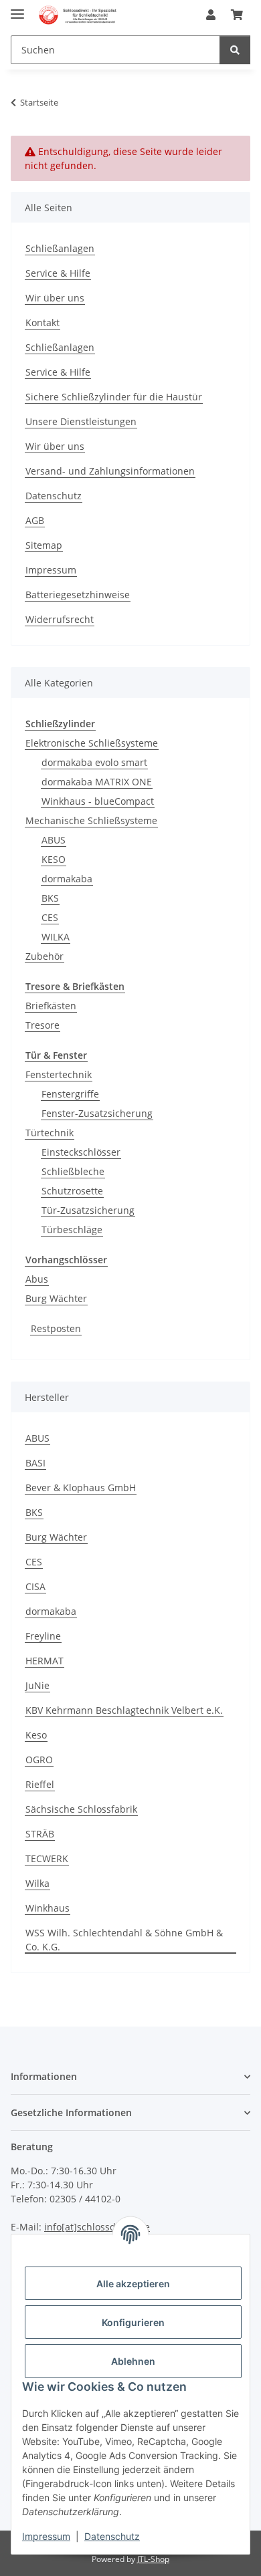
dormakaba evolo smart (94, 762)
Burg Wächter (56, 1298)
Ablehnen (133, 2361)
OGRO (39, 1760)
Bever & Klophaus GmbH (81, 1488)
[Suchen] (235, 50)
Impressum (46, 2536)
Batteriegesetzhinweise (78, 595)
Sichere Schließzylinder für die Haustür (114, 397)
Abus (37, 1279)
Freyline (43, 1636)
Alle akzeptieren (133, 2284)
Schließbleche (73, 1171)
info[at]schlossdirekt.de (97, 2227)
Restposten (56, 1328)
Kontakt (42, 323)
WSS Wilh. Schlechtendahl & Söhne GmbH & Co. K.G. (124, 1940)
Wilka (37, 1883)
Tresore (42, 1025)
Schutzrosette (72, 1191)
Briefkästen (51, 1006)
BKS (50, 898)
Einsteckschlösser (81, 1152)
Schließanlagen (60, 248)
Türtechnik (50, 1133)
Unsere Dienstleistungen (81, 421)
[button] (211, 15)
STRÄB (40, 1834)
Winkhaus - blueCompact (98, 801)
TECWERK (47, 1858)
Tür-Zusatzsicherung (88, 1210)
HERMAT (45, 1661)
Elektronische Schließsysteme (92, 743)
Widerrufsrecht (60, 619)
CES (50, 917)
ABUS (54, 840)
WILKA (56, 937)
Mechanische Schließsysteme (91, 820)
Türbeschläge (72, 1230)
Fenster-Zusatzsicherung (97, 1113)
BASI (35, 1463)
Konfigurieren (133, 2322)
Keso (36, 1735)
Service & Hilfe (58, 273)
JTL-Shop (153, 2559)
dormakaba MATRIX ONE (97, 782)
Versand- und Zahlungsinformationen (110, 471)
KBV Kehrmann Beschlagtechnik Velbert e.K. (124, 1710)
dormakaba (67, 879)
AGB (35, 520)
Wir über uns (55, 298)
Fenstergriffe (70, 1094)
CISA (35, 1586)
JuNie (37, 1685)
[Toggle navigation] (17, 8)
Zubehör (45, 956)
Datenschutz (112, 2536)
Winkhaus (48, 1908)
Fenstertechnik (59, 1074)
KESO (54, 859)
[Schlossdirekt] (78, 15)
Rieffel (40, 1784)
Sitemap (44, 545)
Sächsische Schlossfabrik (81, 1809)
